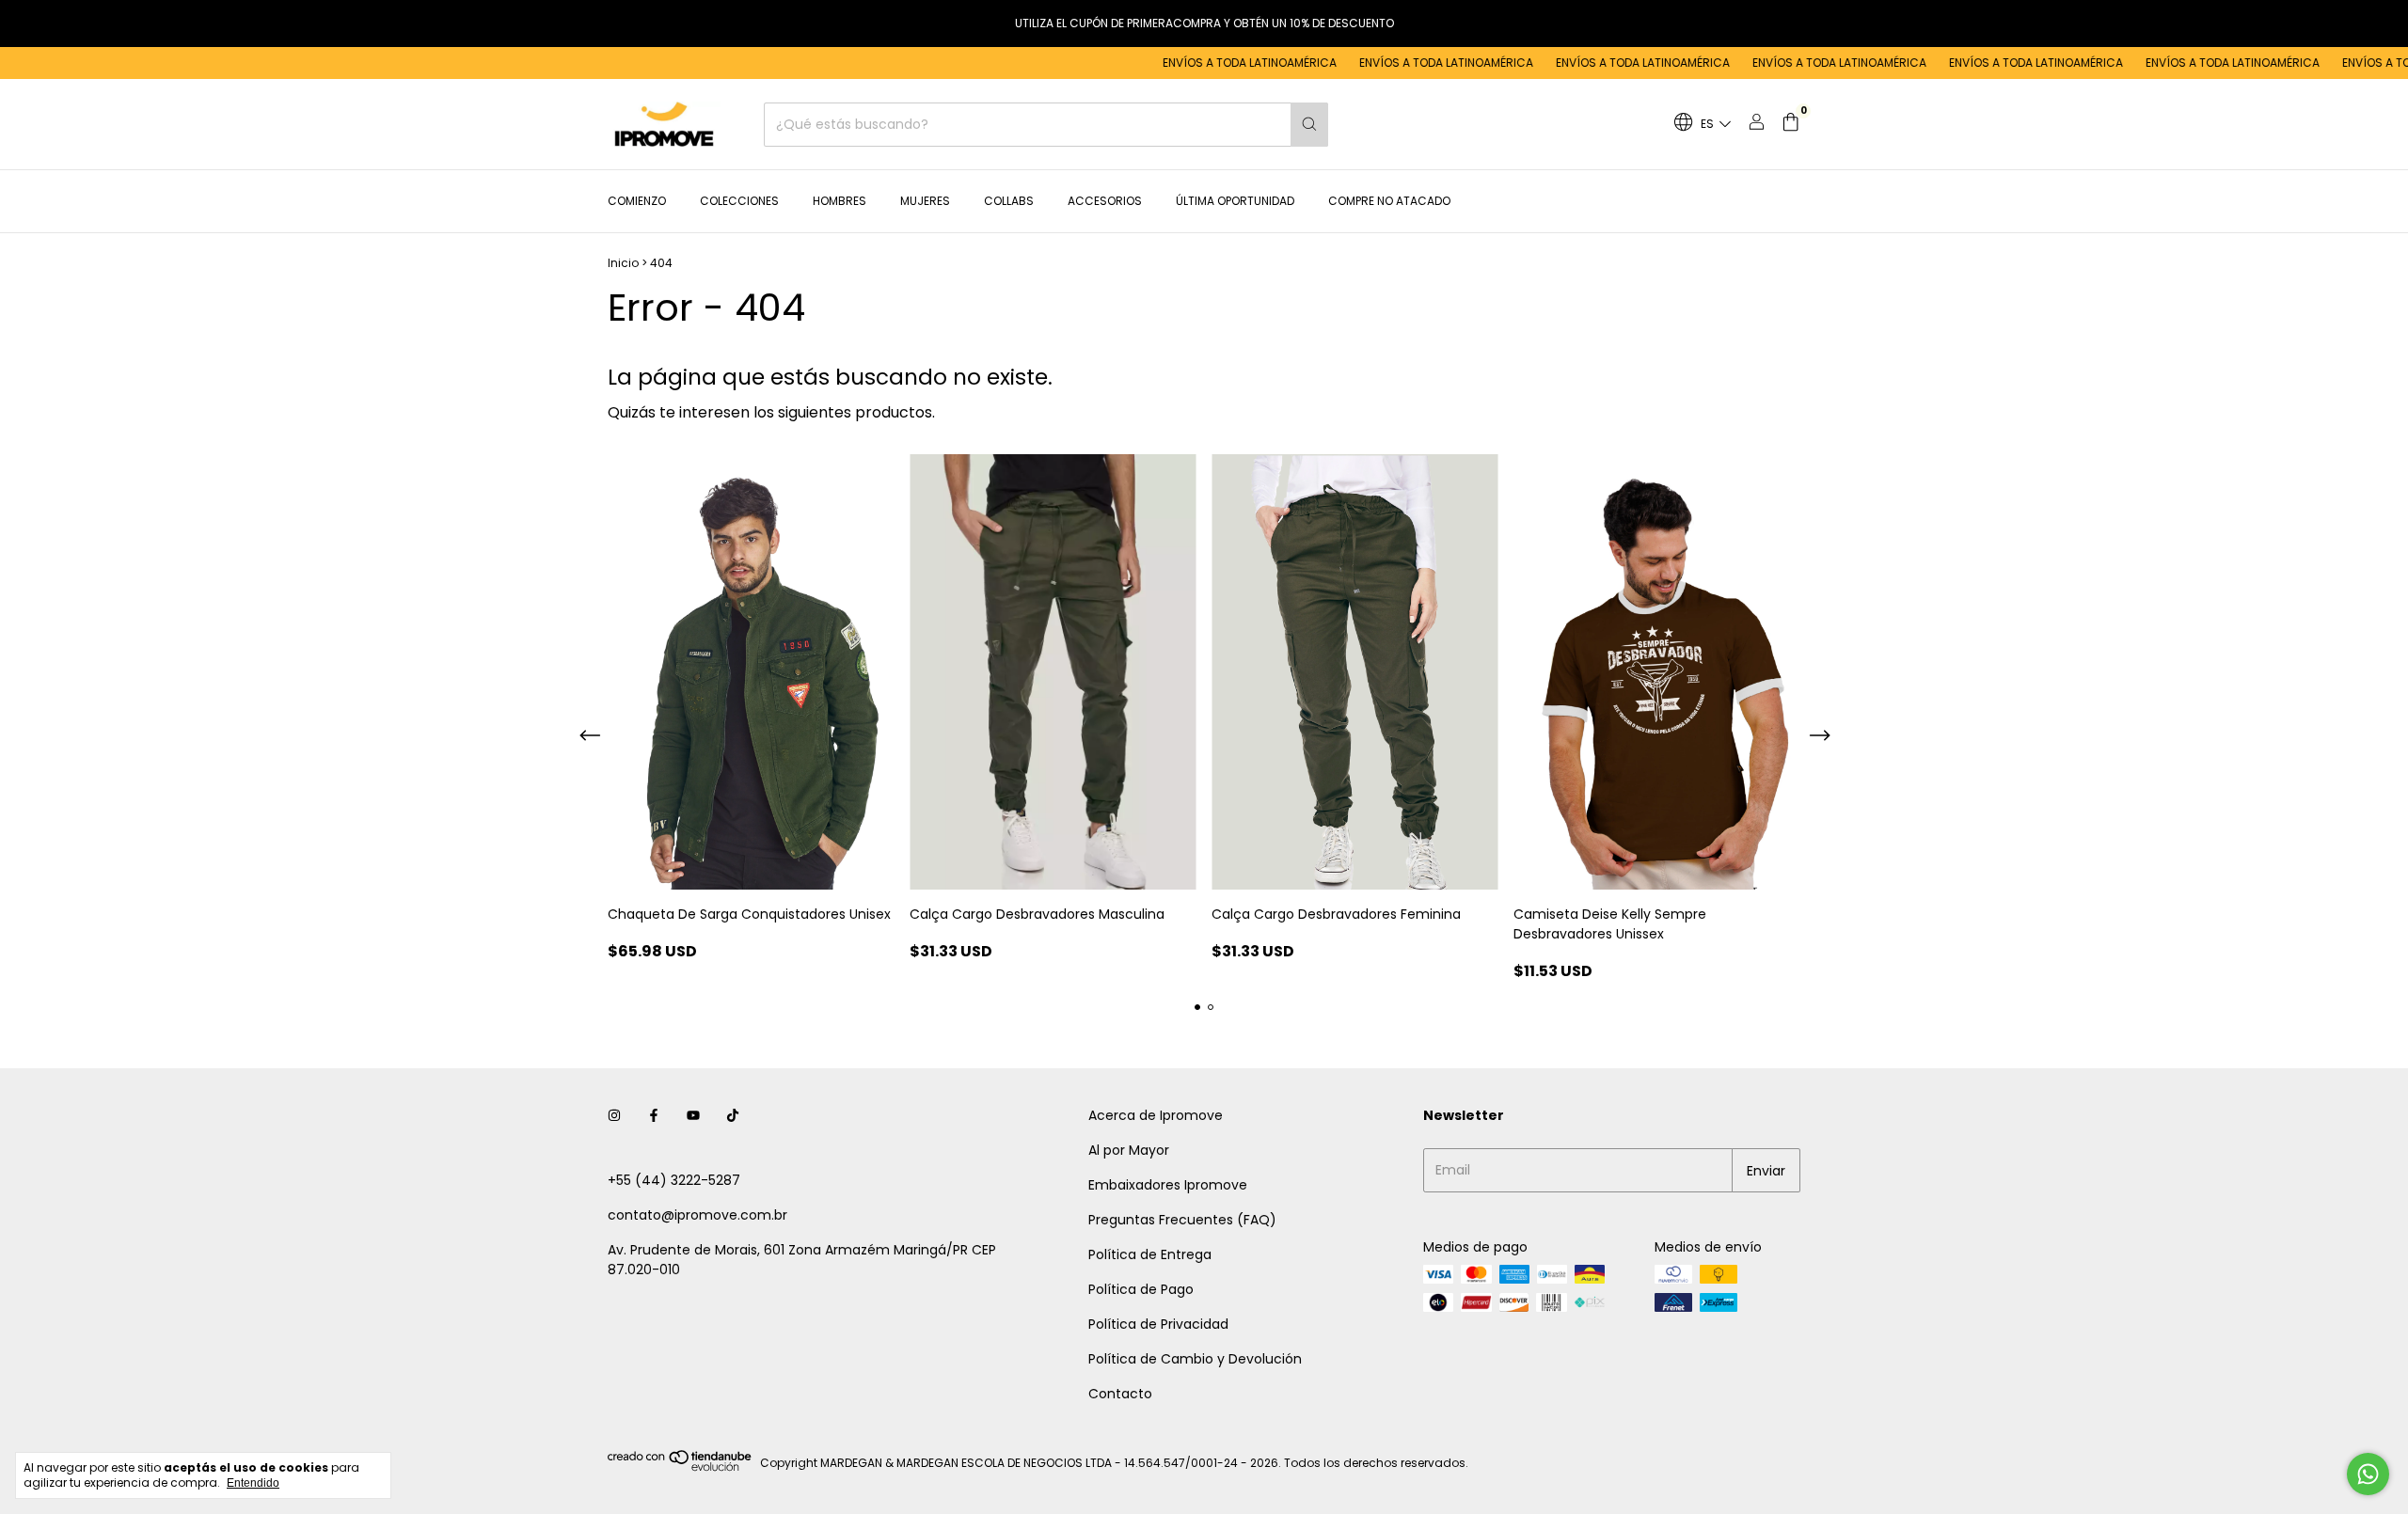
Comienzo (637, 201)
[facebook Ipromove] (654, 1116)
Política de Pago (1141, 1289)
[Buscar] (1309, 125)
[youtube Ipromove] (693, 1116)
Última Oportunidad (1235, 201)
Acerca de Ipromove (1156, 1115)
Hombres (840, 201)
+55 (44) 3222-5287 (674, 1180)
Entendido (253, 1483)
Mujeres (925, 201)
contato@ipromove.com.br (697, 1215)
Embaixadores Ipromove (1168, 1185)
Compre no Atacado (1389, 201)
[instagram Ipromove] (614, 1116)
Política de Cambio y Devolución (1195, 1359)
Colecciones (739, 201)
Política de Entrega (1150, 1254)
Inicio (623, 263)
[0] (1790, 125)
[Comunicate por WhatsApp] (2368, 1474)
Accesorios (1105, 201)
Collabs (1009, 201)
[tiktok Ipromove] (733, 1116)
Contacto (1120, 1394)
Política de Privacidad (1158, 1324)
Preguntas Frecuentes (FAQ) (1182, 1220)
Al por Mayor (1129, 1150)
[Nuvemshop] (681, 1467)
